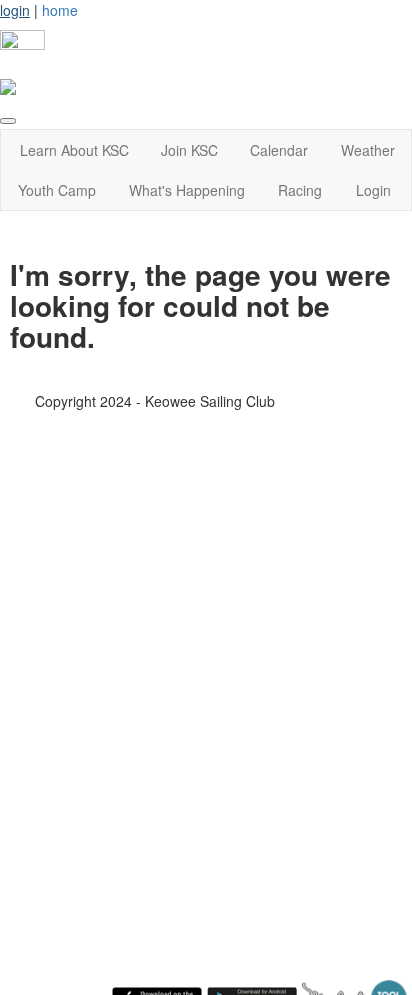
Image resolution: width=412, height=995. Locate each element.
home (60, 10)
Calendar (279, 150)
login (15, 10)
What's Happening (187, 190)
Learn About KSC (74, 150)
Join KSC (189, 150)
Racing (300, 190)
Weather (368, 150)
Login (373, 190)
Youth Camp (57, 190)
